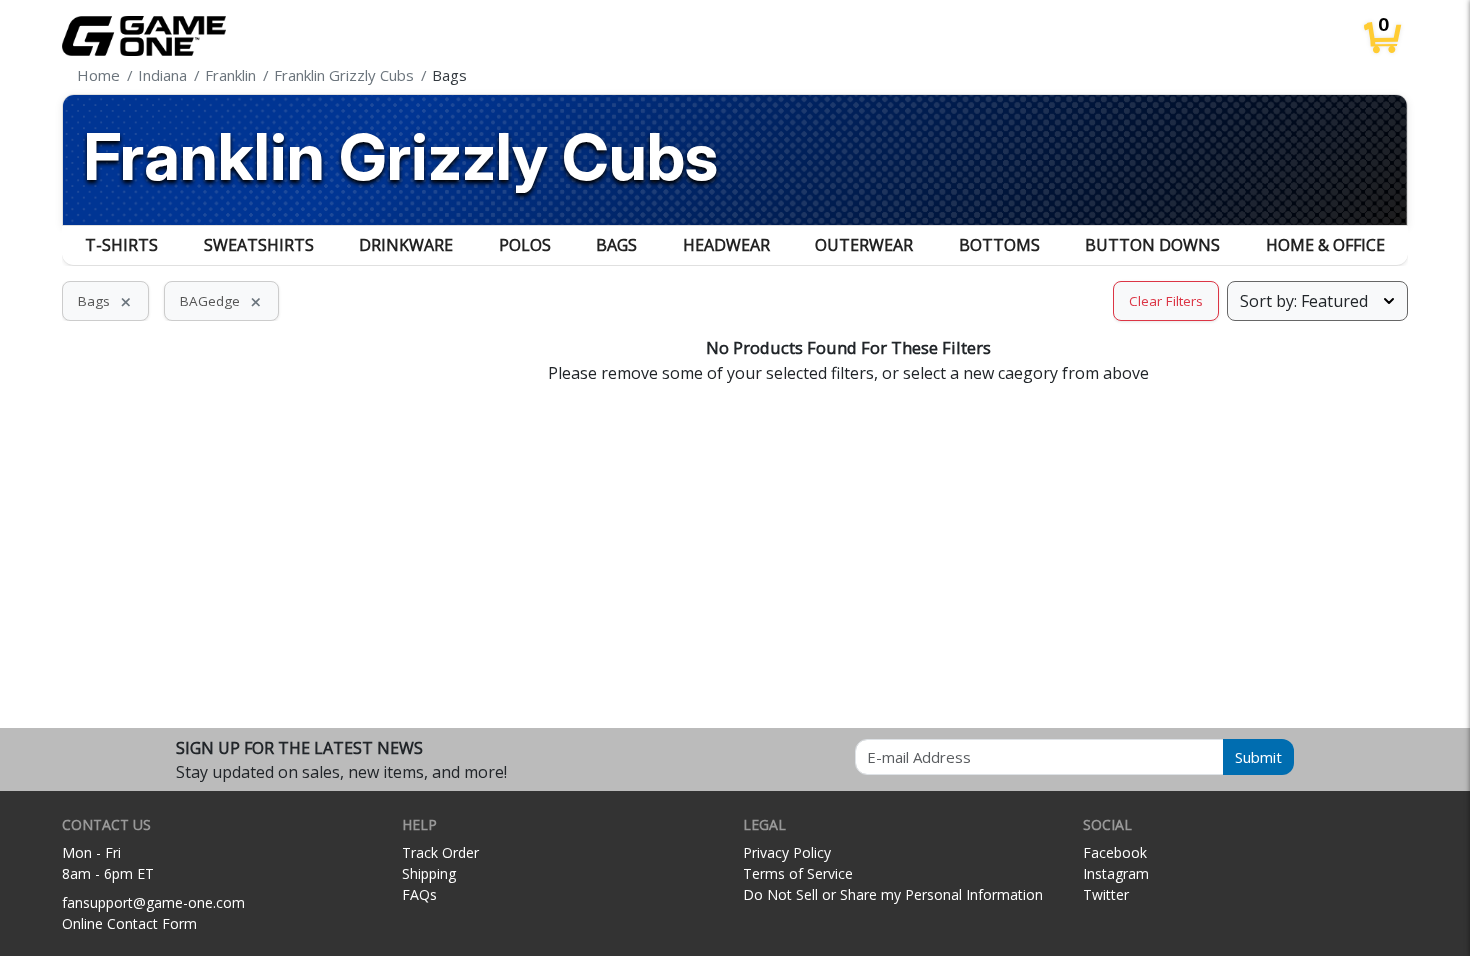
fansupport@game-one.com (153, 902)
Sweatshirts (259, 245)
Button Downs (1152, 245)
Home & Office (1325, 245)
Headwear (726, 245)
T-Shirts (121, 245)
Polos (525, 245)
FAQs (419, 894)
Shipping (429, 873)
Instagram (1116, 873)
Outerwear (864, 245)
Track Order (440, 852)
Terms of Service (798, 873)
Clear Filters (1166, 301)
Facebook (1115, 852)
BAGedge (221, 301)
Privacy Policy (787, 852)
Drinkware (406, 245)
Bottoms (999, 245)
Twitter (1106, 894)
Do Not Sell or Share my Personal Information (893, 894)
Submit (1258, 757)
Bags (616, 245)
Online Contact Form (129, 923)
